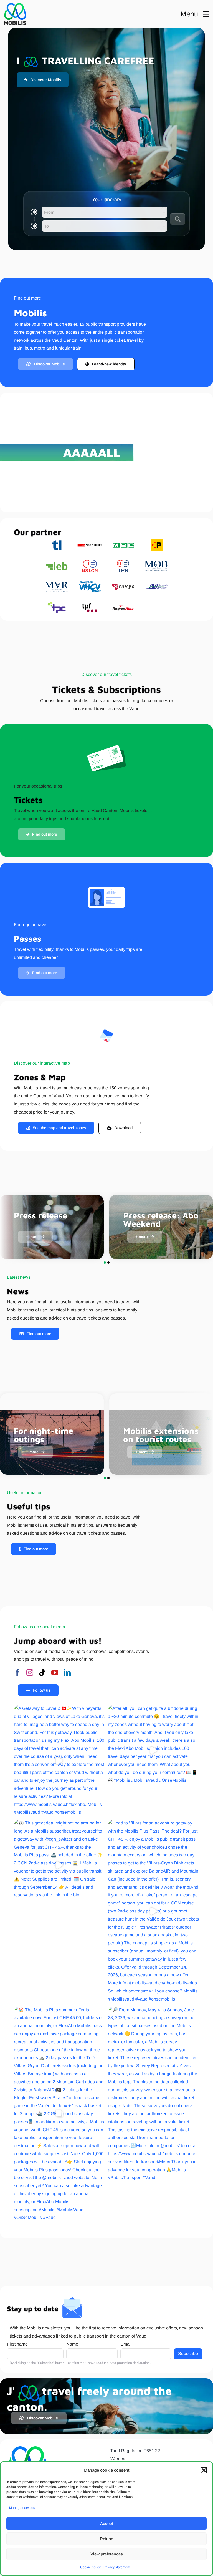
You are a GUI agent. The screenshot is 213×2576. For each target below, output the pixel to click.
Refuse (106, 2539)
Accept (107, 2523)
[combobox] (104, 212)
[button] (204, 2470)
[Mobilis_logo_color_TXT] (15, 14)
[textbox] (104, 212)
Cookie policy (90, 2567)
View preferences (107, 2554)
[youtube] (55, 1672)
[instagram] (30, 1672)
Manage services (22, 2508)
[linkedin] (67, 1672)
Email (126, 2344)
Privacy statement (117, 2567)
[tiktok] (42, 1672)
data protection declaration (130, 2363)
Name (72, 2344)
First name (17, 2344)
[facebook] (17, 1672)
